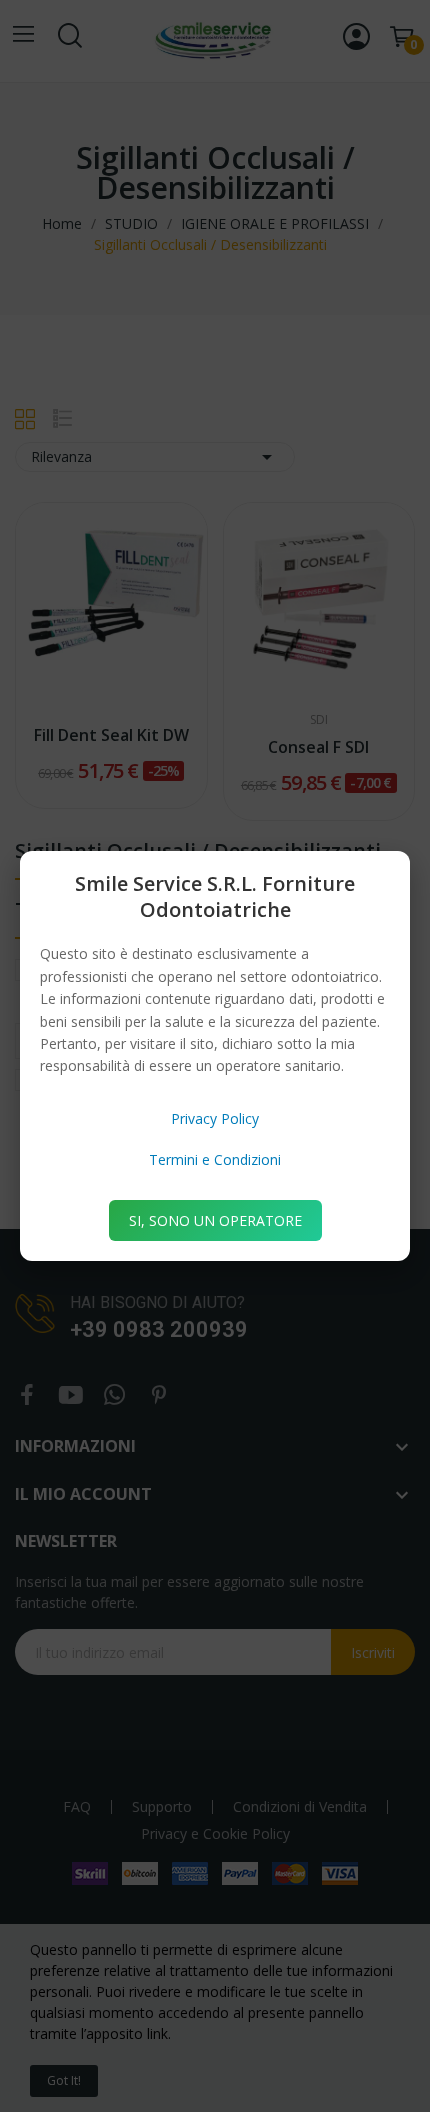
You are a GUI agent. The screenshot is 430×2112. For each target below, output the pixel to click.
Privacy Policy (215, 1118)
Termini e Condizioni (215, 1159)
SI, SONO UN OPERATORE (215, 1220)
